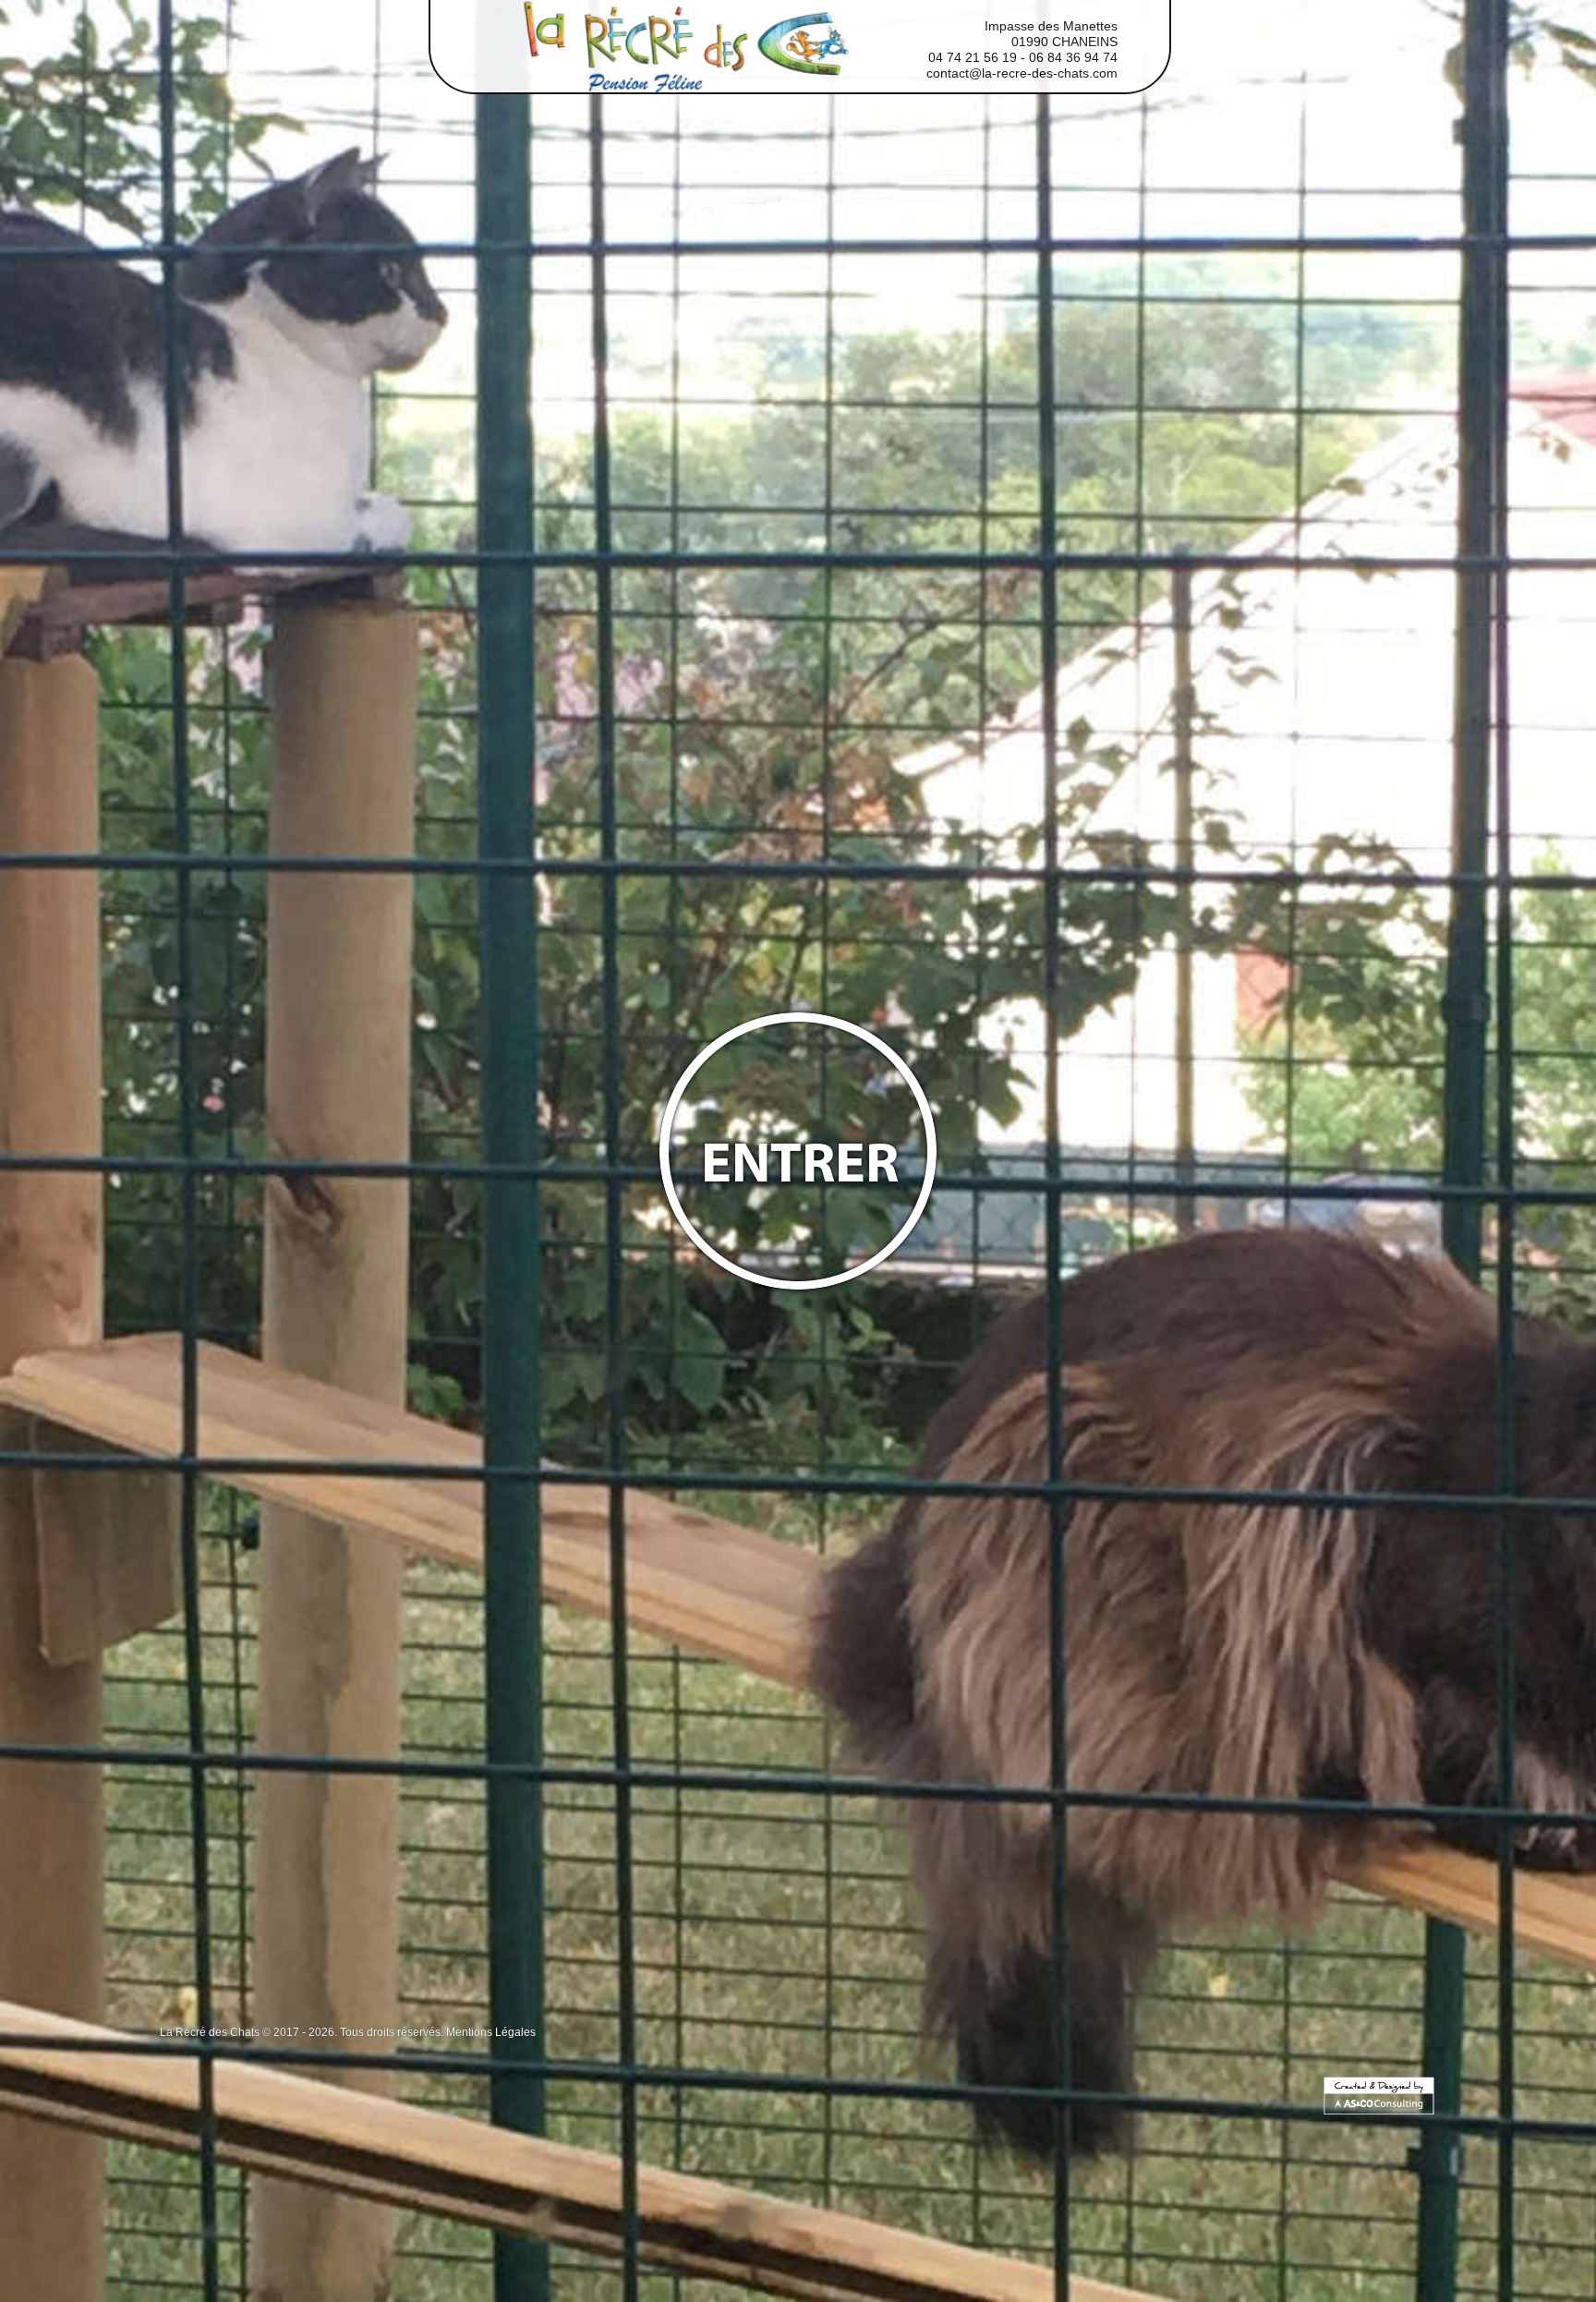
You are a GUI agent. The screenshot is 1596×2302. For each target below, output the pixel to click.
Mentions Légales (491, 2032)
